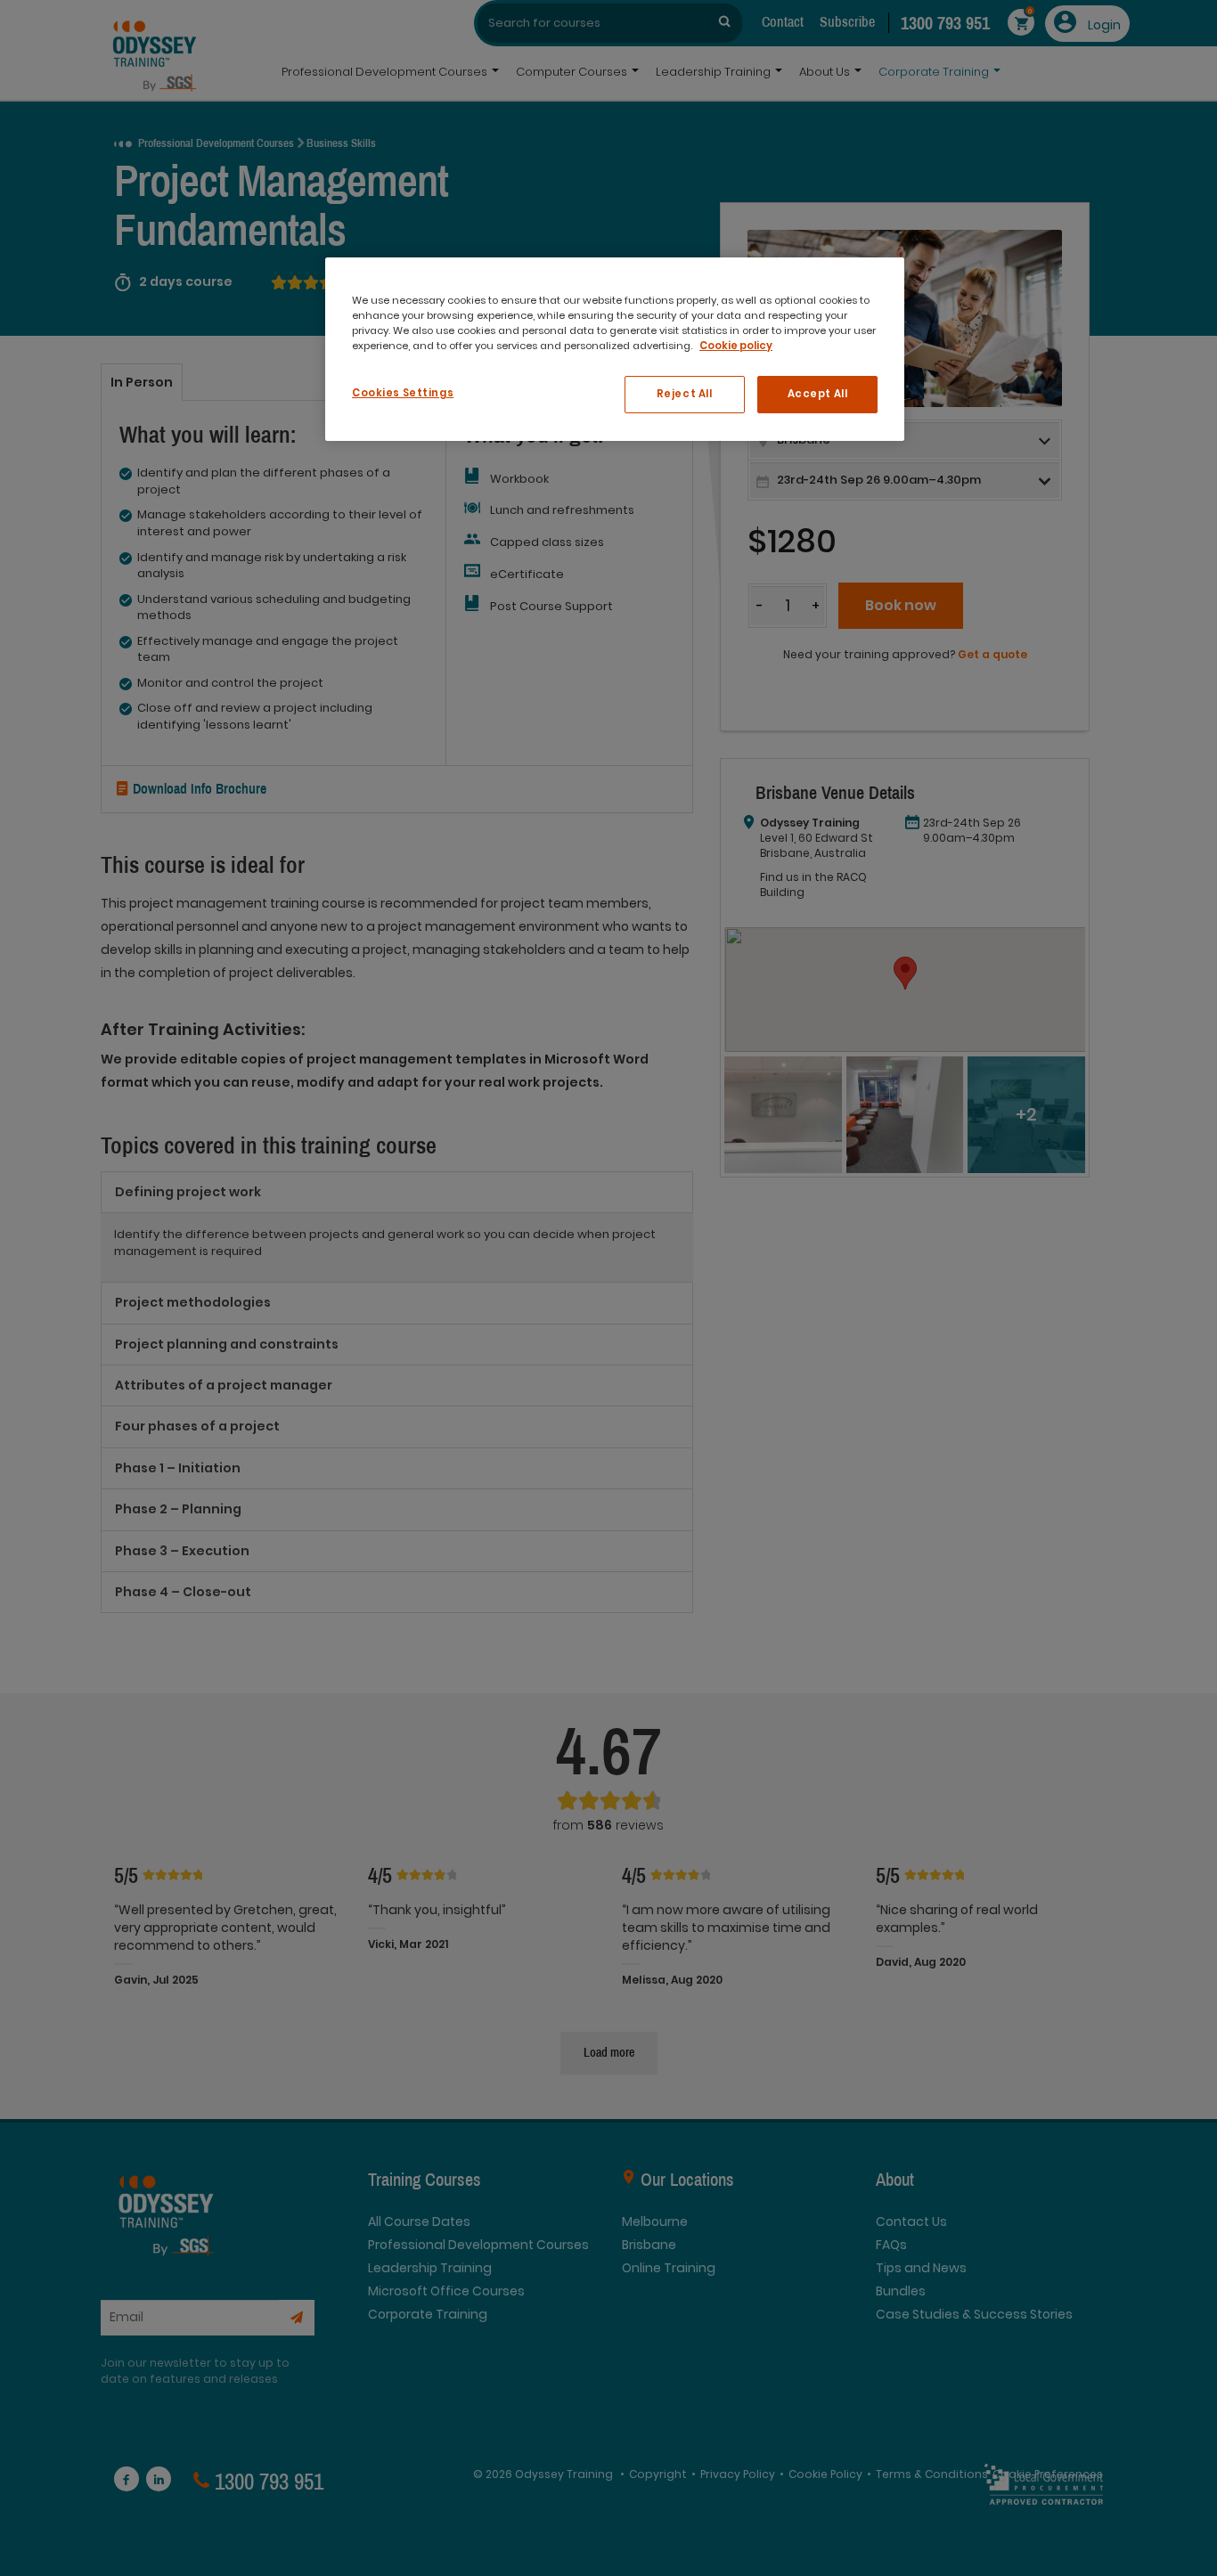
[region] (615, 349)
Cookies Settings (403, 393)
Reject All (685, 394)
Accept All (818, 394)
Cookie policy (736, 346)
